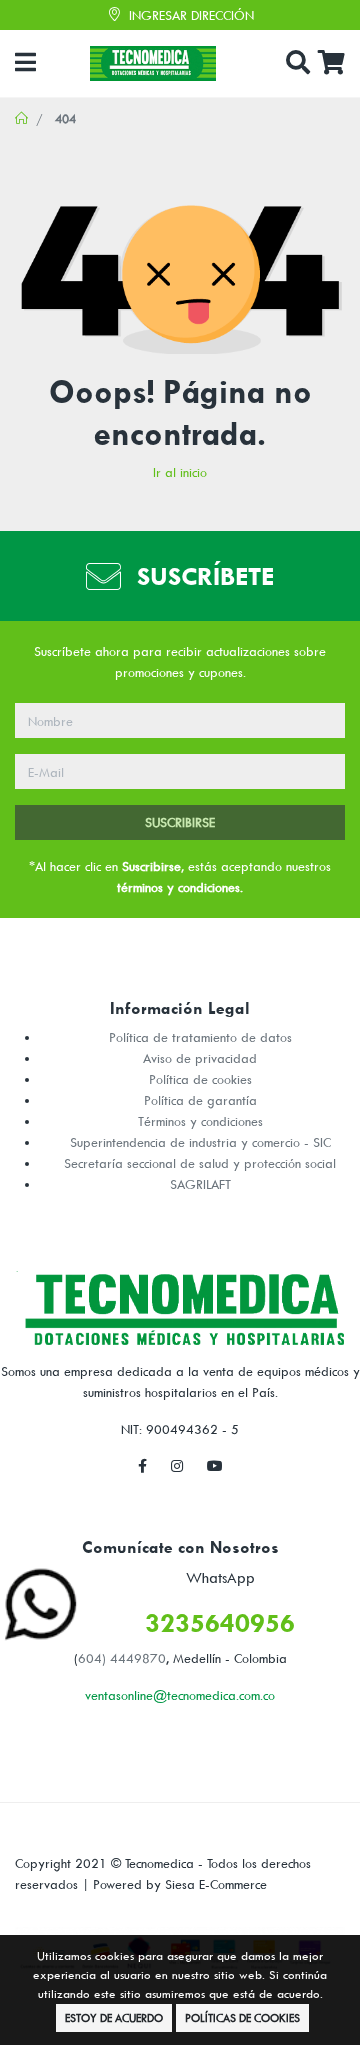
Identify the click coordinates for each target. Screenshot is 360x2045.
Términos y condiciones (200, 1121)
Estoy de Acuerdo (114, 2017)
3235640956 (220, 1622)
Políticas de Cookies (242, 2017)
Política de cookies (200, 1079)
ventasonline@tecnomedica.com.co (180, 1695)
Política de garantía (200, 1100)
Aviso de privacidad (200, 1058)
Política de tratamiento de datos (200, 1037)
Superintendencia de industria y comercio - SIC (200, 1142)
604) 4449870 (122, 1658)
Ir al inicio (180, 472)
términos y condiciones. (180, 887)
